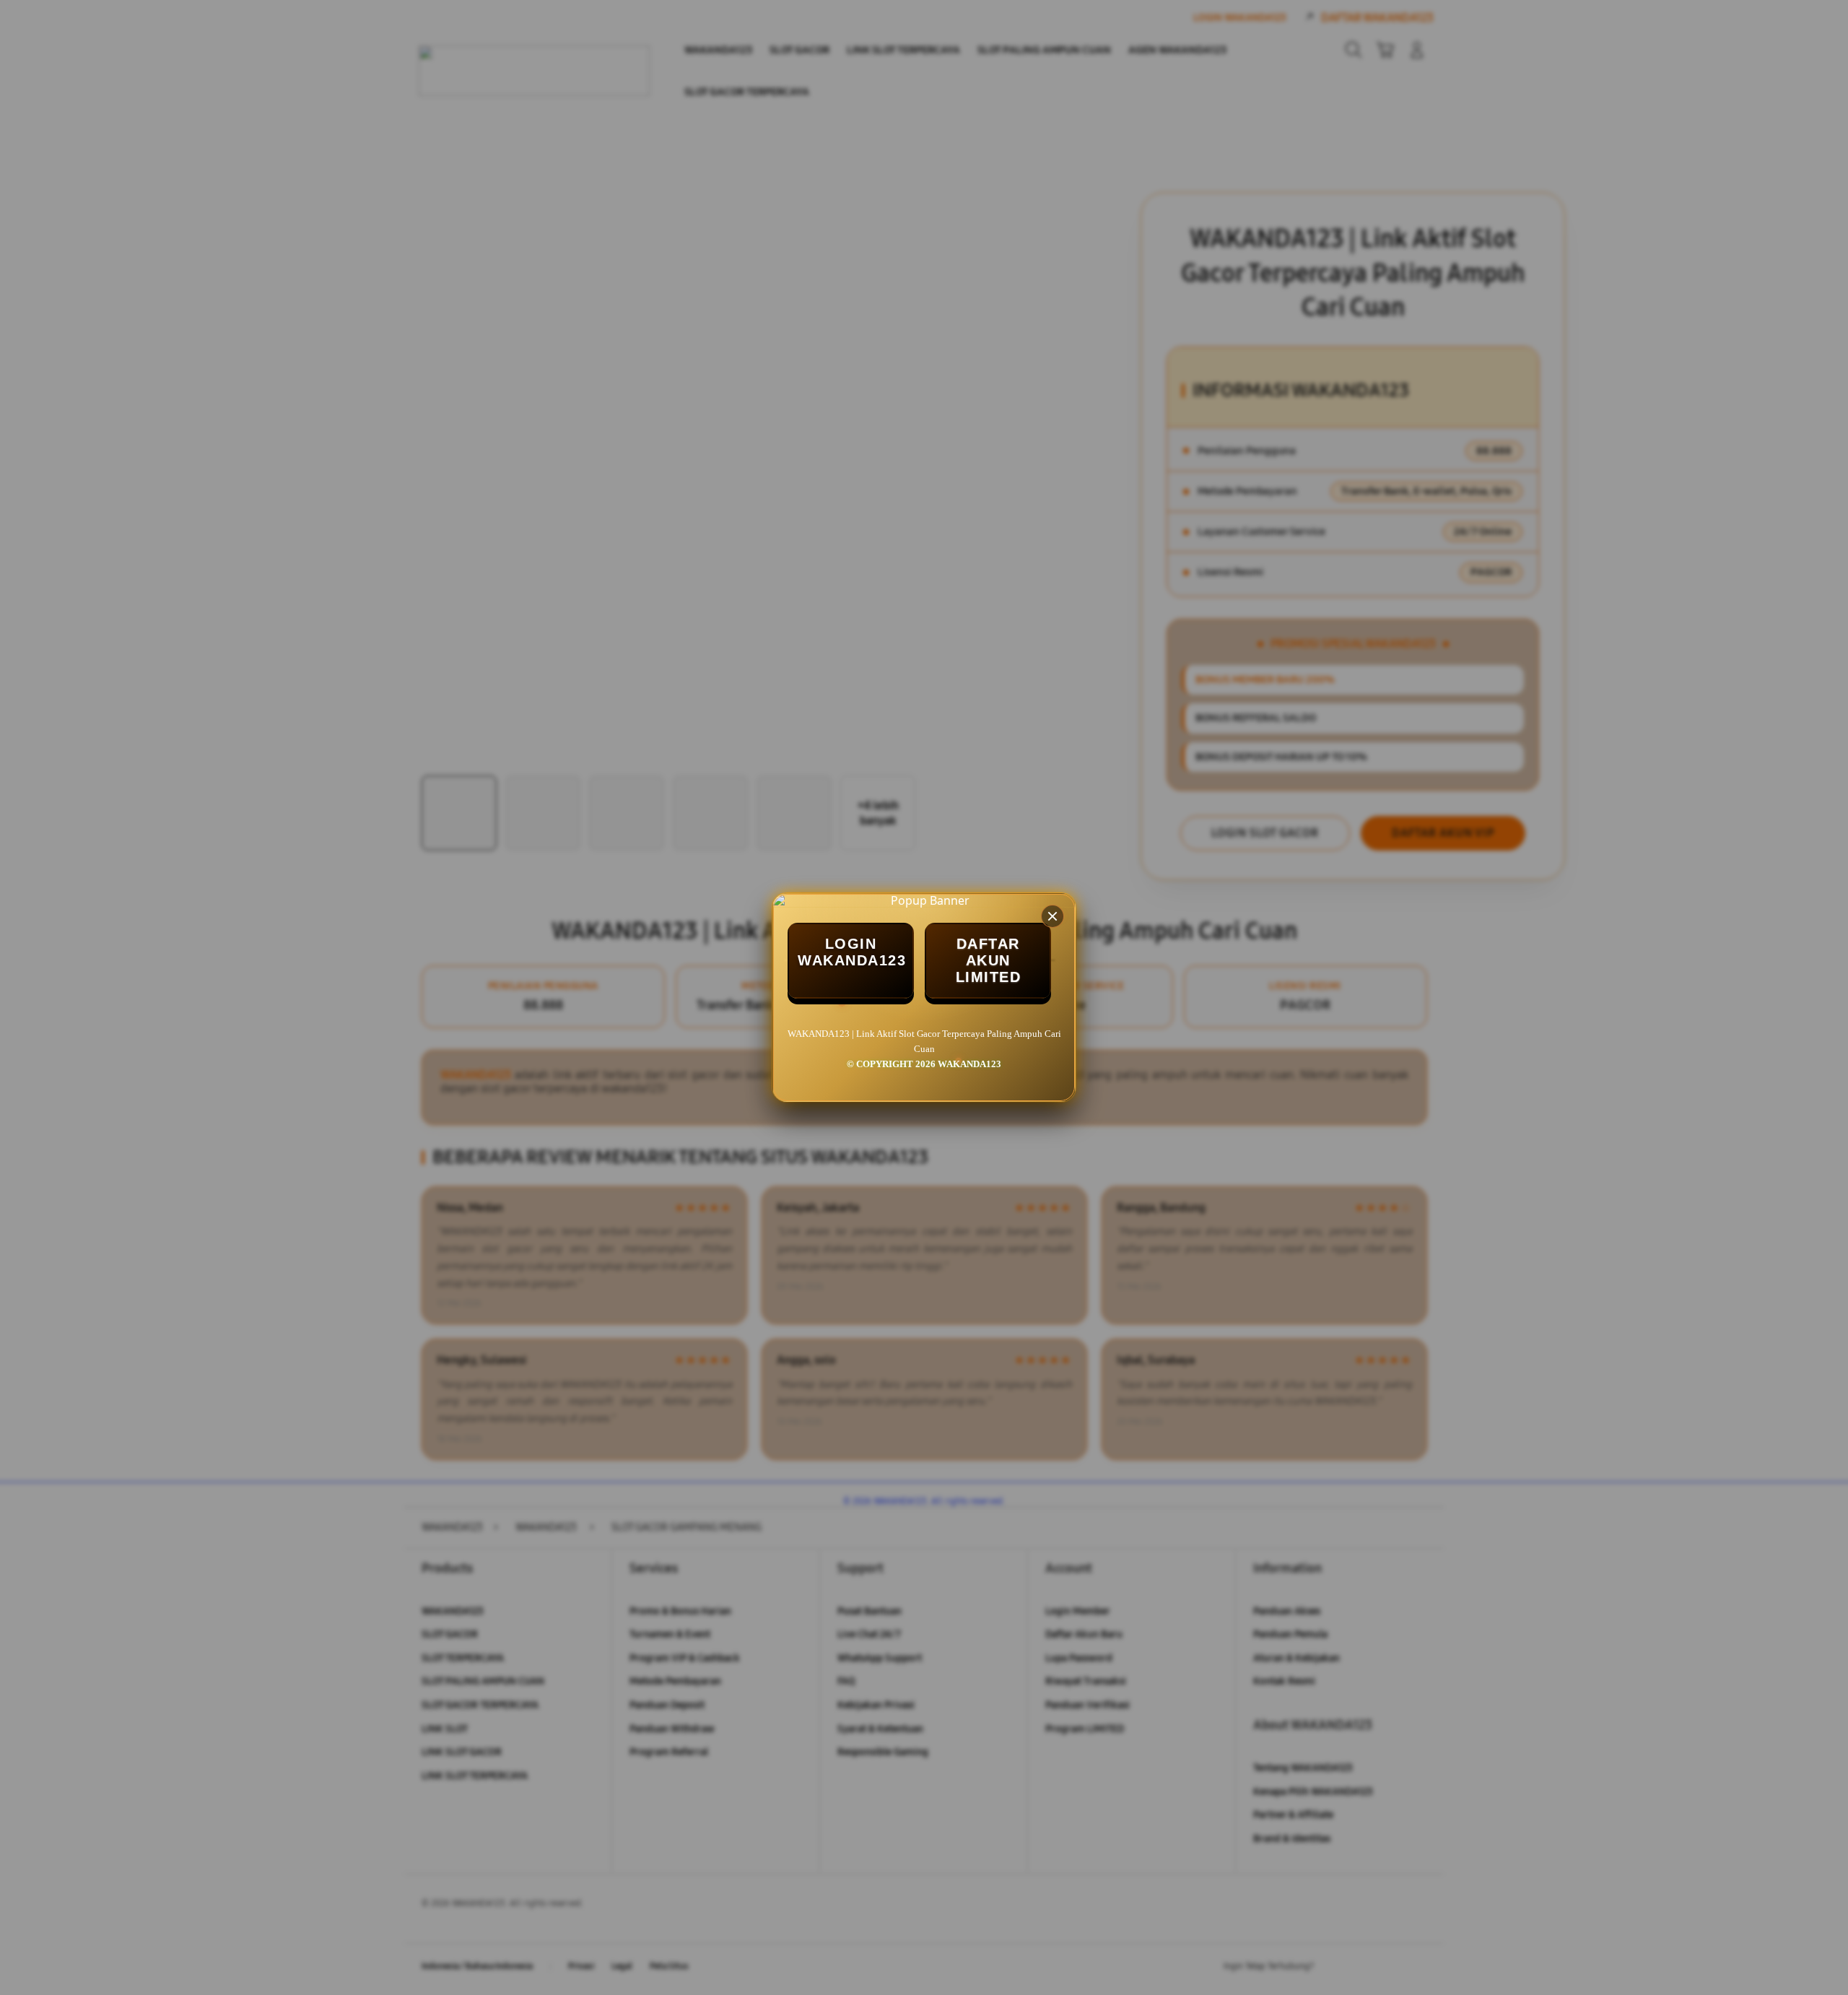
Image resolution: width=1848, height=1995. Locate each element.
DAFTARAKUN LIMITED (989, 960)
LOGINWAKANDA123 (852, 952)
